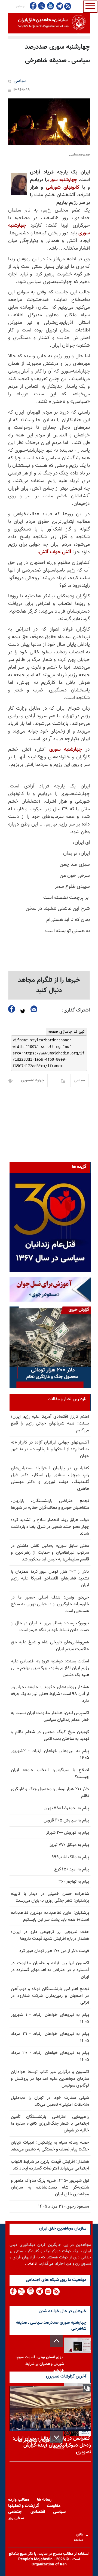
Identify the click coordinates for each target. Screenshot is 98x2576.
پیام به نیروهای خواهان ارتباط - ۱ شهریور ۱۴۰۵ (50, 2018)
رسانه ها (44, 2500)
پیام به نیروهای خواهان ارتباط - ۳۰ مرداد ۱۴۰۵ (50, 2056)
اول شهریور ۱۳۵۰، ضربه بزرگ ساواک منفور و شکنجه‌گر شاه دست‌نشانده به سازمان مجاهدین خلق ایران (50, 2188)
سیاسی (20, 81)
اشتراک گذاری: (76, 1010)
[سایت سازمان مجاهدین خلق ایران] (49, 23)
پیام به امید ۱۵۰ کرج (72, 1869)
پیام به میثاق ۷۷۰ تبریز (69, 1845)
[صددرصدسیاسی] (49, 122)
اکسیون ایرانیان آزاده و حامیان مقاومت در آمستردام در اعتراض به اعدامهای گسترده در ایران (50, 1970)
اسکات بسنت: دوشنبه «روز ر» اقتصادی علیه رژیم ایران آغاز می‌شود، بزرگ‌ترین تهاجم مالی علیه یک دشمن (50, 1668)
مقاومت (54, 2506)
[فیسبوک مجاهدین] (33, 6)
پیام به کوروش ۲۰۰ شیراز (68, 1833)
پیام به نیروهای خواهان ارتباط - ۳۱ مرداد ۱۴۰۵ (50, 2037)
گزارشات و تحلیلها (24, 2506)
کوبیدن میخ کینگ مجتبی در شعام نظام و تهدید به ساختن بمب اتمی (50, 1736)
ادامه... (31, 2264)
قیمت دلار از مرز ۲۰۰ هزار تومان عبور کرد (54, 1951)
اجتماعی (15, 2512)
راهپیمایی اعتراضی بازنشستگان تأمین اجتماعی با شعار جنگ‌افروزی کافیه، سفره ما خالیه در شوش (50, 2124)
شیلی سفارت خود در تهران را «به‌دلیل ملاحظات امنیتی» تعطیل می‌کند (50, 2101)
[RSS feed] (68, 6)
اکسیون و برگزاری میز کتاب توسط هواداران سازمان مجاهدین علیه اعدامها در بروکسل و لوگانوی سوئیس (50, 2079)
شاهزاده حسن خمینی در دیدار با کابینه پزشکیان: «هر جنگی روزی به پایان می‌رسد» (50, 1897)
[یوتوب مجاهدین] (50, 6)
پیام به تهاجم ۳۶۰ (74, 1882)
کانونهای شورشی (63, 188)
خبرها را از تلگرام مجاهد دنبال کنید (49, 985)
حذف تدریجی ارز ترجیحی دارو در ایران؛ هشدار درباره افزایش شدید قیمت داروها (50, 1935)
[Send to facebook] (12, 1009)
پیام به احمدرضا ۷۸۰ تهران (66, 1808)
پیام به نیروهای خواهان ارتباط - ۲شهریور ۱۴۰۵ (50, 1755)
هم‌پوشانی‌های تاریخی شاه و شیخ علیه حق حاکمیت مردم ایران (50, 1646)
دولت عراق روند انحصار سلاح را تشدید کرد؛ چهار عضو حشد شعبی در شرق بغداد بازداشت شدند (50, 1527)
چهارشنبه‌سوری (33, 1081)
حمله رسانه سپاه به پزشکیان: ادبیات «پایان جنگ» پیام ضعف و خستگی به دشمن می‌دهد (50, 2146)
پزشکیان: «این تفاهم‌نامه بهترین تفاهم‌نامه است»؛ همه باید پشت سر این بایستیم (50, 1916)
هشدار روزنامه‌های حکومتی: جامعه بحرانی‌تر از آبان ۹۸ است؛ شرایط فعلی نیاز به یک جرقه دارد (50, 1694)
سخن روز (16, 2518)
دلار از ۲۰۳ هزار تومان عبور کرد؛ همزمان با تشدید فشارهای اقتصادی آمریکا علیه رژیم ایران (50, 1579)
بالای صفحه (80, 2536)
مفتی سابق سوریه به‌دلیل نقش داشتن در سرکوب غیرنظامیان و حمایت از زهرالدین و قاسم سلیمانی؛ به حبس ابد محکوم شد (50, 1553)
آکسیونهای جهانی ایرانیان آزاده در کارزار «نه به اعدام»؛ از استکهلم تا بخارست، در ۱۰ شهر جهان (50, 1449)
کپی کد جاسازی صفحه (67, 1032)
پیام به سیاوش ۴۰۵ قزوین (66, 1821)
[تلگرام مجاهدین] (59, 6)
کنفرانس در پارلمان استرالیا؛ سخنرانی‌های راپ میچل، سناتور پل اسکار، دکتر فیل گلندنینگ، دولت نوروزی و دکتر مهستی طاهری (50, 1479)
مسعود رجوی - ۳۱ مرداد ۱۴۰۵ (64, 2207)
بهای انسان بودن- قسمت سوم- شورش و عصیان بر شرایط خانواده (40, 2364)
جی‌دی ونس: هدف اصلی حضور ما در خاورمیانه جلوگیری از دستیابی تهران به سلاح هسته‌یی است (50, 1604)
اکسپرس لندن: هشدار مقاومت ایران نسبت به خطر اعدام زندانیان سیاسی (50, 1717)
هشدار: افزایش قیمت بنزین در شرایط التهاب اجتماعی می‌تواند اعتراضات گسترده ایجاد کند (50, 2165)
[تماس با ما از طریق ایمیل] (48, 2291)
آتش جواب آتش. (54, 552)
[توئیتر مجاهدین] (42, 6)
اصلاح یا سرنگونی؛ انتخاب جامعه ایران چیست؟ (50, 1774)
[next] (56, 2437)
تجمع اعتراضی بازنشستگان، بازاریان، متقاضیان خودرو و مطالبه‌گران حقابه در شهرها (50, 1504)
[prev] (56, 2341)
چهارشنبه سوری (62, 180)
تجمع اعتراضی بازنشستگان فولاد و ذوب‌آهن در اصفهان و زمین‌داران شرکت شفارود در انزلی (50, 1996)
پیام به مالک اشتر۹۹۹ (70, 1857)
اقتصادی (38, 2512)
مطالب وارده (19, 2500)
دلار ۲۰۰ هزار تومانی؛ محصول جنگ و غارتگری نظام (50, 1793)
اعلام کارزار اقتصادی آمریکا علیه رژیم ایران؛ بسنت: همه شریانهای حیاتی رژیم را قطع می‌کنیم (50, 1424)
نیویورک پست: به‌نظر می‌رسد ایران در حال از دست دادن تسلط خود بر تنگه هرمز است (50, 1627)
